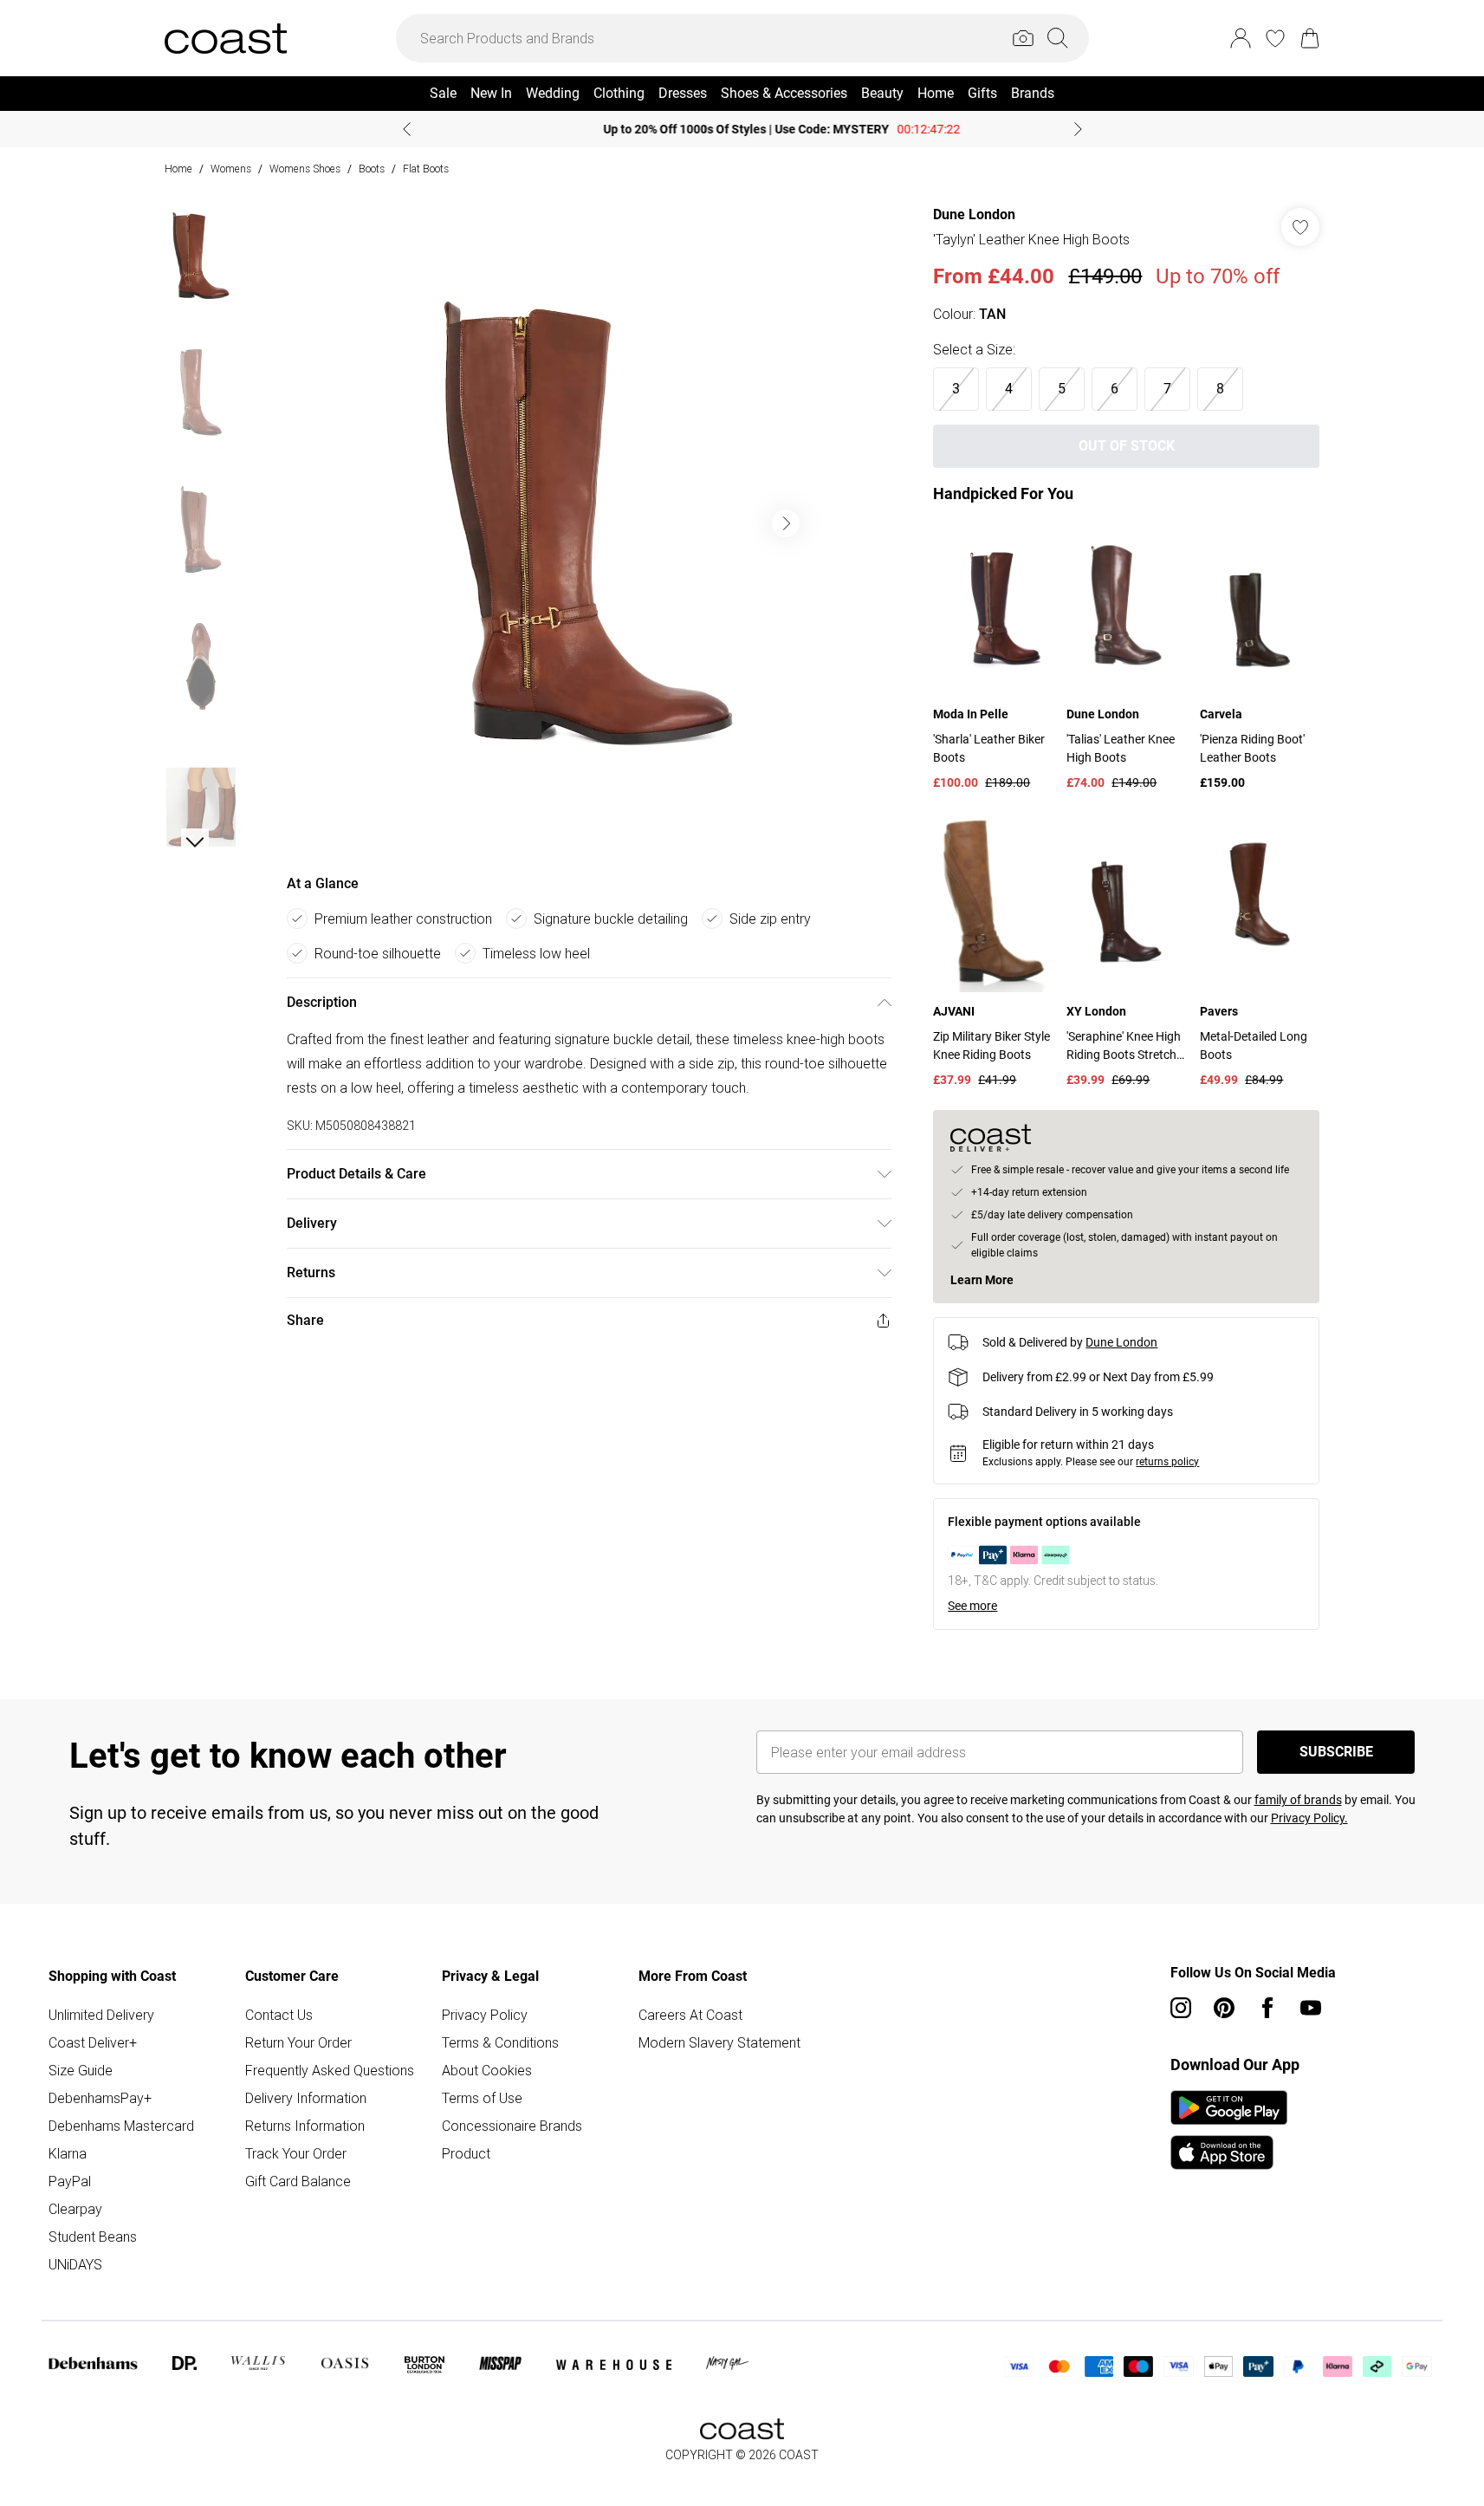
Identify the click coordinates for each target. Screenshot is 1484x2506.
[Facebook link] (1267, 2008)
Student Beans (93, 2237)
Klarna (68, 2153)
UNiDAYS (75, 2264)
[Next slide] (1078, 129)
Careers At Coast (690, 2015)
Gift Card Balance (298, 2181)
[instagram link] (1181, 2008)
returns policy (1167, 1462)
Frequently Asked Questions (330, 2070)
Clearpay (75, 2209)
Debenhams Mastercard (121, 2126)
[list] (588, 523)
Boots (372, 169)
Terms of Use (482, 2098)
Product (466, 2153)
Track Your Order (296, 2153)
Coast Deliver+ (93, 2042)
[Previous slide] (407, 129)
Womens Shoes (305, 169)
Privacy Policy (485, 2015)
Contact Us (279, 2015)
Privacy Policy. (1309, 1818)
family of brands (1298, 1800)
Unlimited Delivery (101, 2015)
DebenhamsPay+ (100, 2098)
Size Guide (81, 2070)
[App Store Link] (1229, 2130)
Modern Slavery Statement (719, 2042)
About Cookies (487, 2070)
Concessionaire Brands (512, 2126)
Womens (231, 169)
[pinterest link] (1224, 2008)
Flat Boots (426, 169)
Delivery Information (306, 2098)
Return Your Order (298, 2042)
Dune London (974, 214)
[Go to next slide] (786, 523)
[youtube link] (1311, 2008)
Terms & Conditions (500, 2042)
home (178, 169)
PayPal (70, 2181)
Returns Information (305, 2126)
